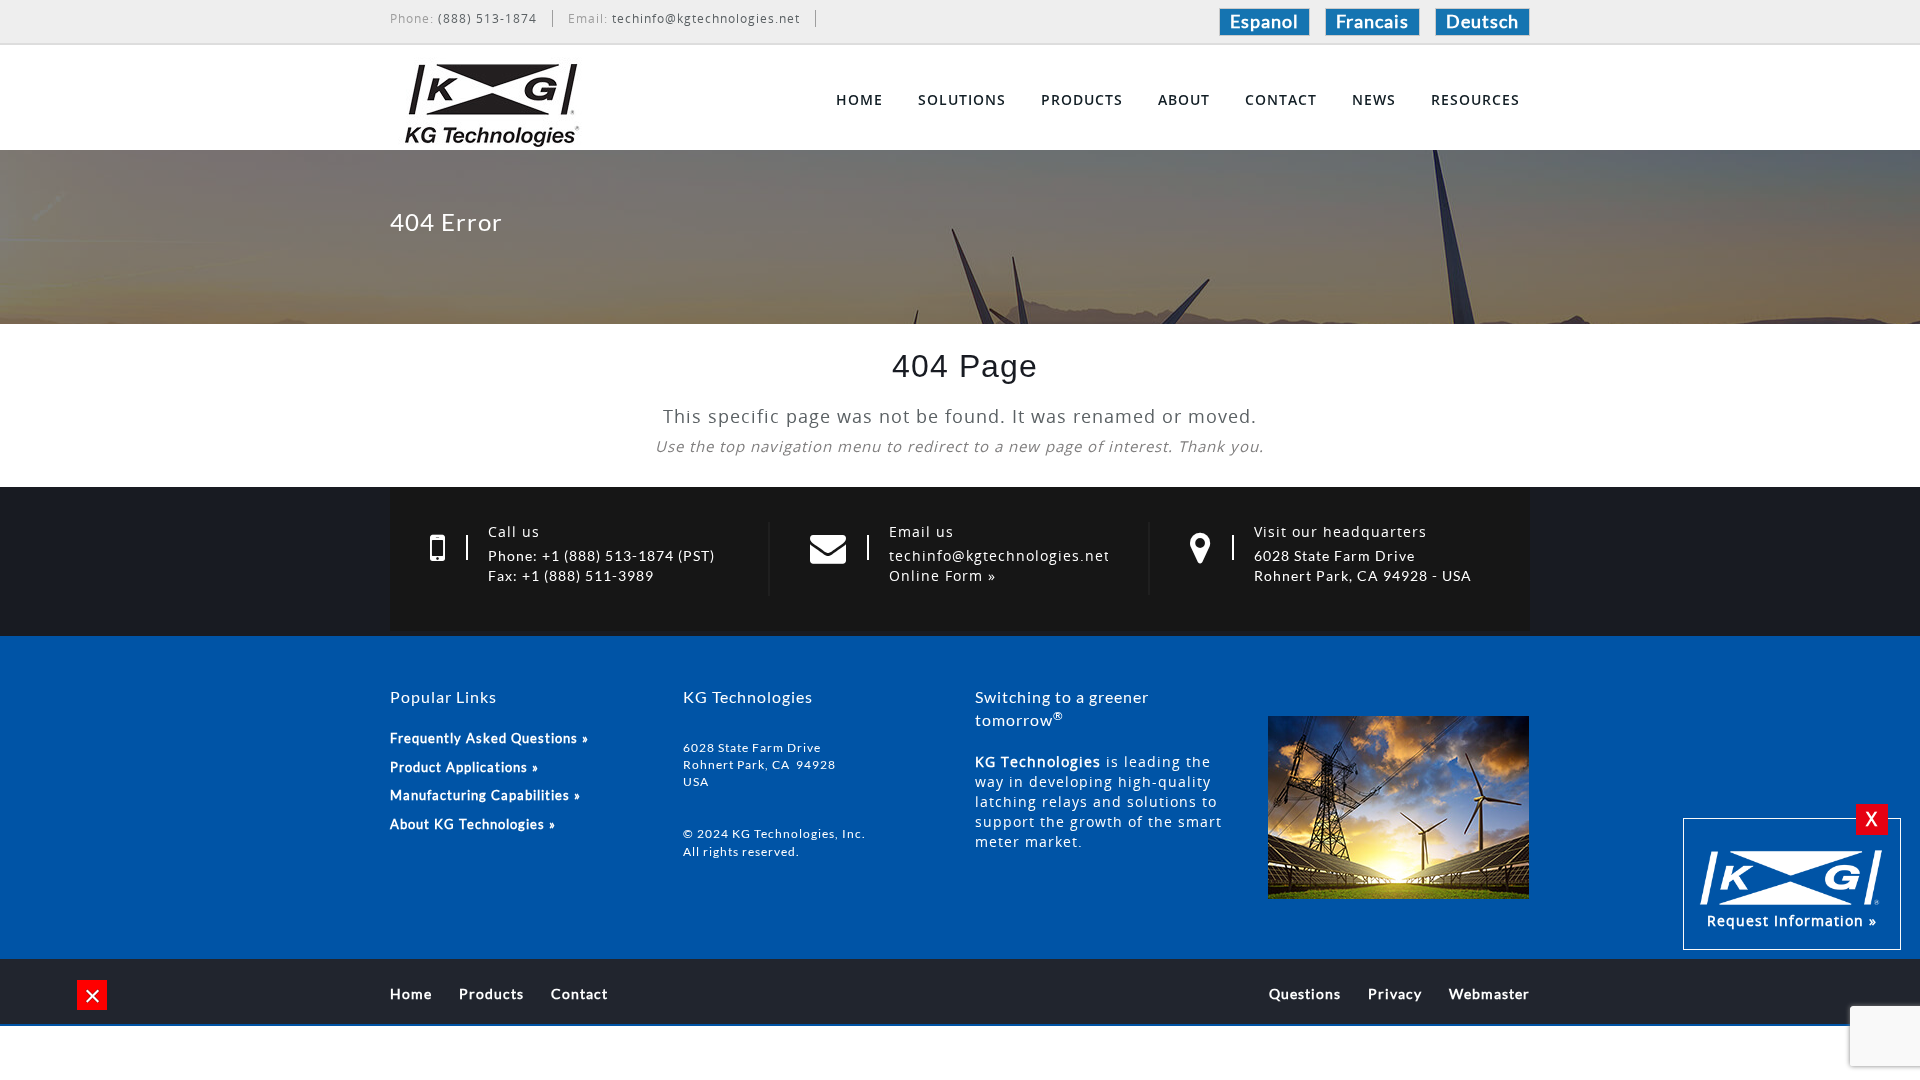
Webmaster (1489, 993)
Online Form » (942, 575)
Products (491, 993)
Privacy (1395, 993)
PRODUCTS (1082, 99)
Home (411, 993)
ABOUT (1184, 99)
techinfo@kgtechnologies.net (706, 18)
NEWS (1374, 99)
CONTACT (1281, 99)
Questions (1305, 993)
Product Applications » (464, 767)
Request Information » (1792, 920)
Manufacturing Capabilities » (485, 795)
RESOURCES (1475, 99)
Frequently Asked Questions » (489, 738)
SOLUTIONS (962, 99)
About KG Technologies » (473, 824)
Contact (579, 993)
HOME (859, 99)
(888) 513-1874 (487, 18)
